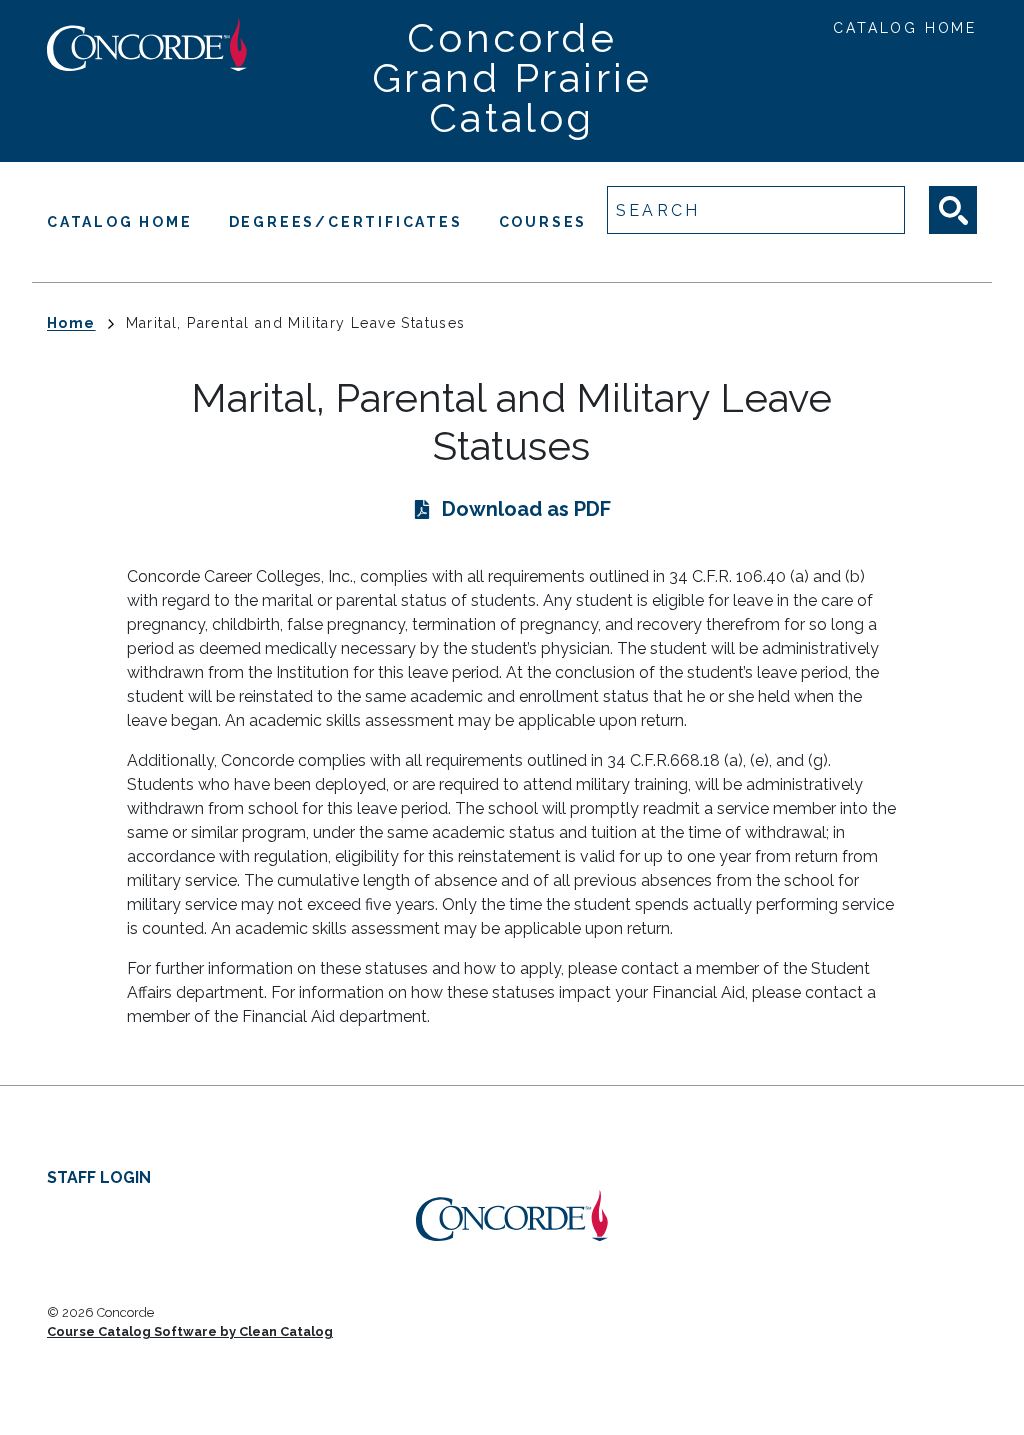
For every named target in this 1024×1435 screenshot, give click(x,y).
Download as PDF (526, 509)
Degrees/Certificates (346, 222)
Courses (543, 222)
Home (71, 323)
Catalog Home (905, 28)
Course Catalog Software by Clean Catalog (190, 1331)
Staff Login (99, 1177)
